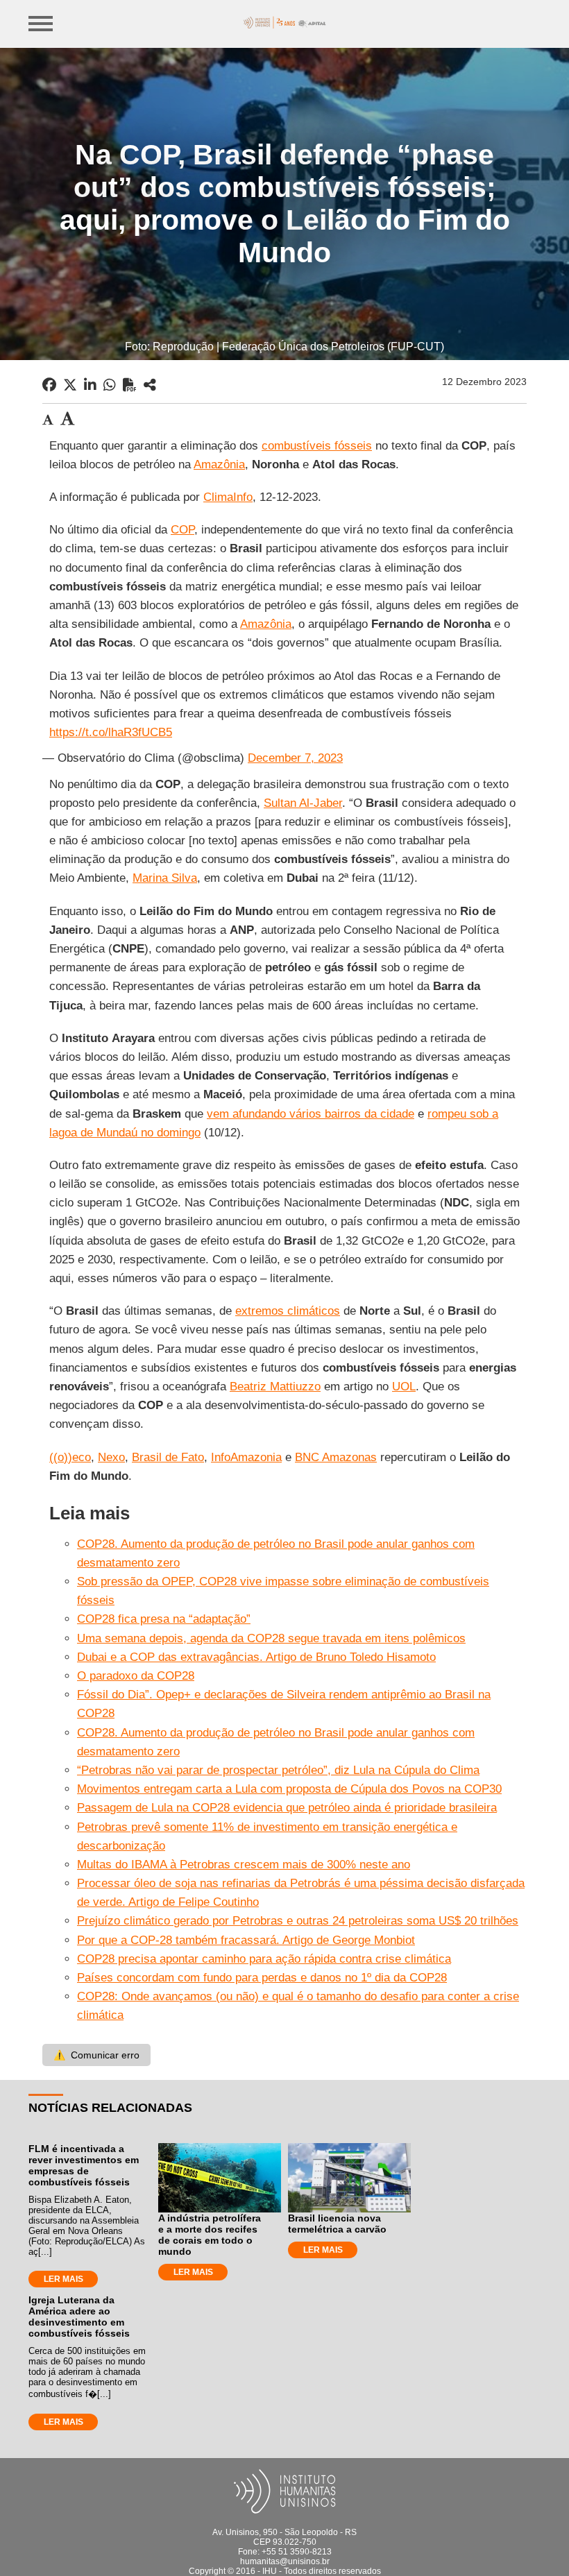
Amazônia (219, 464)
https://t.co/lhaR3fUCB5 (111, 732)
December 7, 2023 (295, 758)
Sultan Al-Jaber (303, 803)
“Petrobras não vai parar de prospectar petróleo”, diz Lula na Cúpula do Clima (278, 1770)
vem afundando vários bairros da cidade (311, 1114)
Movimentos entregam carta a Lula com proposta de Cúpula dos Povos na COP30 (289, 1789)
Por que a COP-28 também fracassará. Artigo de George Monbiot (246, 1940)
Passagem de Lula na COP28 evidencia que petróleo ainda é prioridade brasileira (287, 1808)
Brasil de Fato (168, 1457)
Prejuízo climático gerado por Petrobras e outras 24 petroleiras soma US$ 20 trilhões (298, 1921)
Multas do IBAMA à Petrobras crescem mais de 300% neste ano (244, 1865)
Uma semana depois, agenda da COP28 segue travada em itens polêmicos (271, 1638)
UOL (404, 1387)
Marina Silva (165, 878)
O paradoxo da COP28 (136, 1676)
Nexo (111, 1457)
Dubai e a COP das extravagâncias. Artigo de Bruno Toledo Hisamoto (256, 1657)
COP (182, 530)
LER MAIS (63, 2279)
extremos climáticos (288, 1311)
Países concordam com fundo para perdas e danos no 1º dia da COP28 (262, 1978)
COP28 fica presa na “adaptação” (164, 1619)
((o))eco (70, 1457)
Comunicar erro (96, 2055)
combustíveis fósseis (317, 446)
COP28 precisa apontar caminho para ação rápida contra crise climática (264, 1959)
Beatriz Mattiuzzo (275, 1387)
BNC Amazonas (336, 1457)
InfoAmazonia (246, 1457)
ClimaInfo (228, 497)
